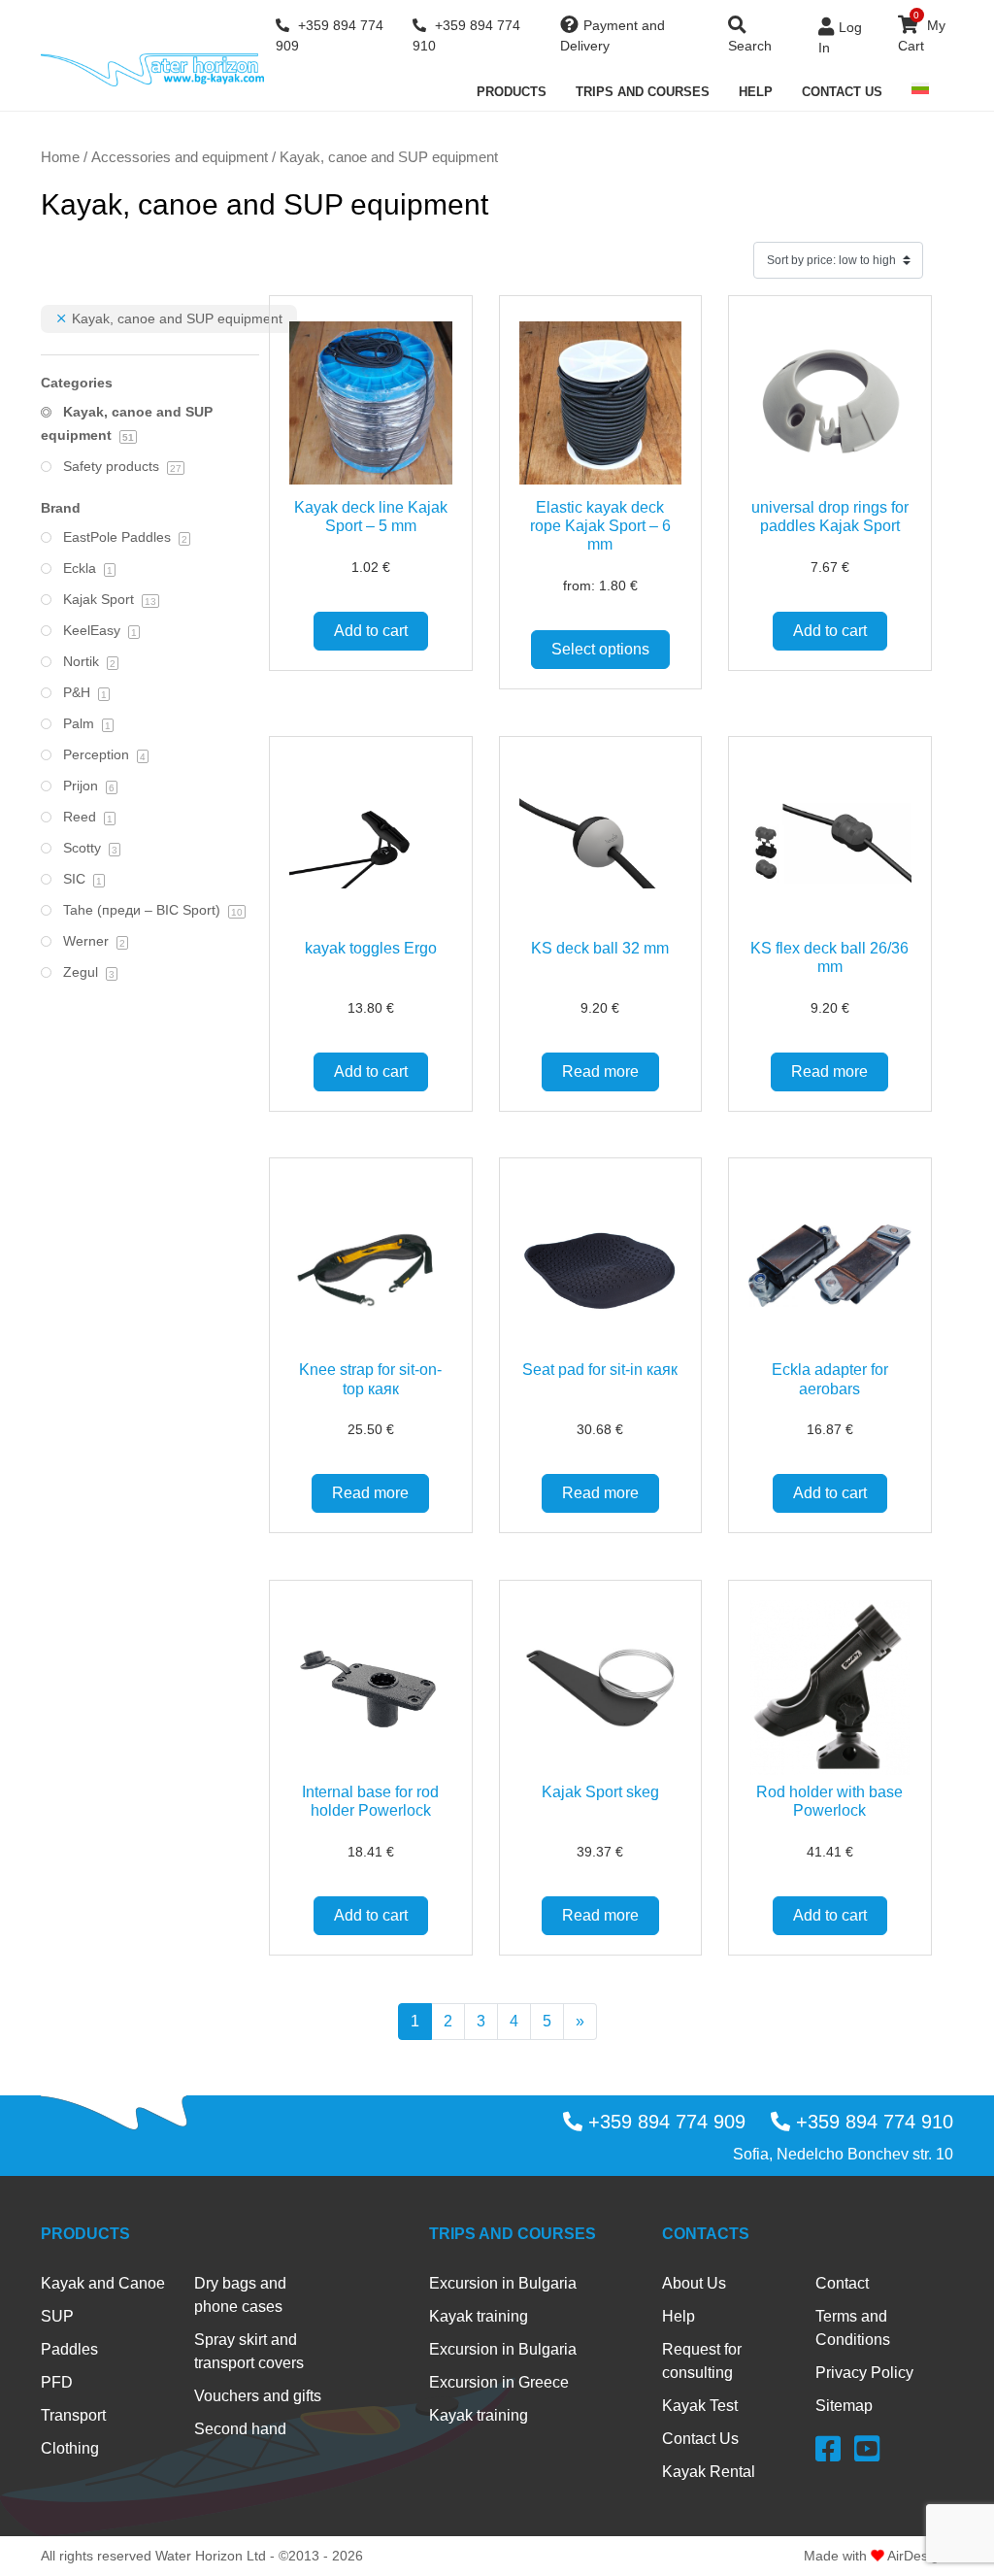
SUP (57, 2316)
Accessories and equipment (180, 157)
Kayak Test (700, 2406)
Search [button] (750, 46)
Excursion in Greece (499, 2382)
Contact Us (842, 92)
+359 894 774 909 (330, 35)
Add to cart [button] (371, 631)
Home (60, 157)
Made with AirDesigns (878, 2556)
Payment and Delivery (613, 35)
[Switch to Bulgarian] (920, 88)
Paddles (69, 2349)
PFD (57, 2382)
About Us (694, 2283)
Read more (600, 1071)
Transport (73, 2415)
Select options (600, 649)
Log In (840, 37)
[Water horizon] (152, 70)
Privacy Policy (864, 2373)
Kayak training (479, 2316)
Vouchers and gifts (258, 2396)
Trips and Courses (643, 92)
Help (756, 92)
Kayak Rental (709, 2472)
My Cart (922, 32)
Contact (842, 2283)
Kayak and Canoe (103, 2283)
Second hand (240, 2429)
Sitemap (844, 2406)
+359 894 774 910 (466, 35)
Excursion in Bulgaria (503, 2283)
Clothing (70, 2448)
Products (512, 92)
